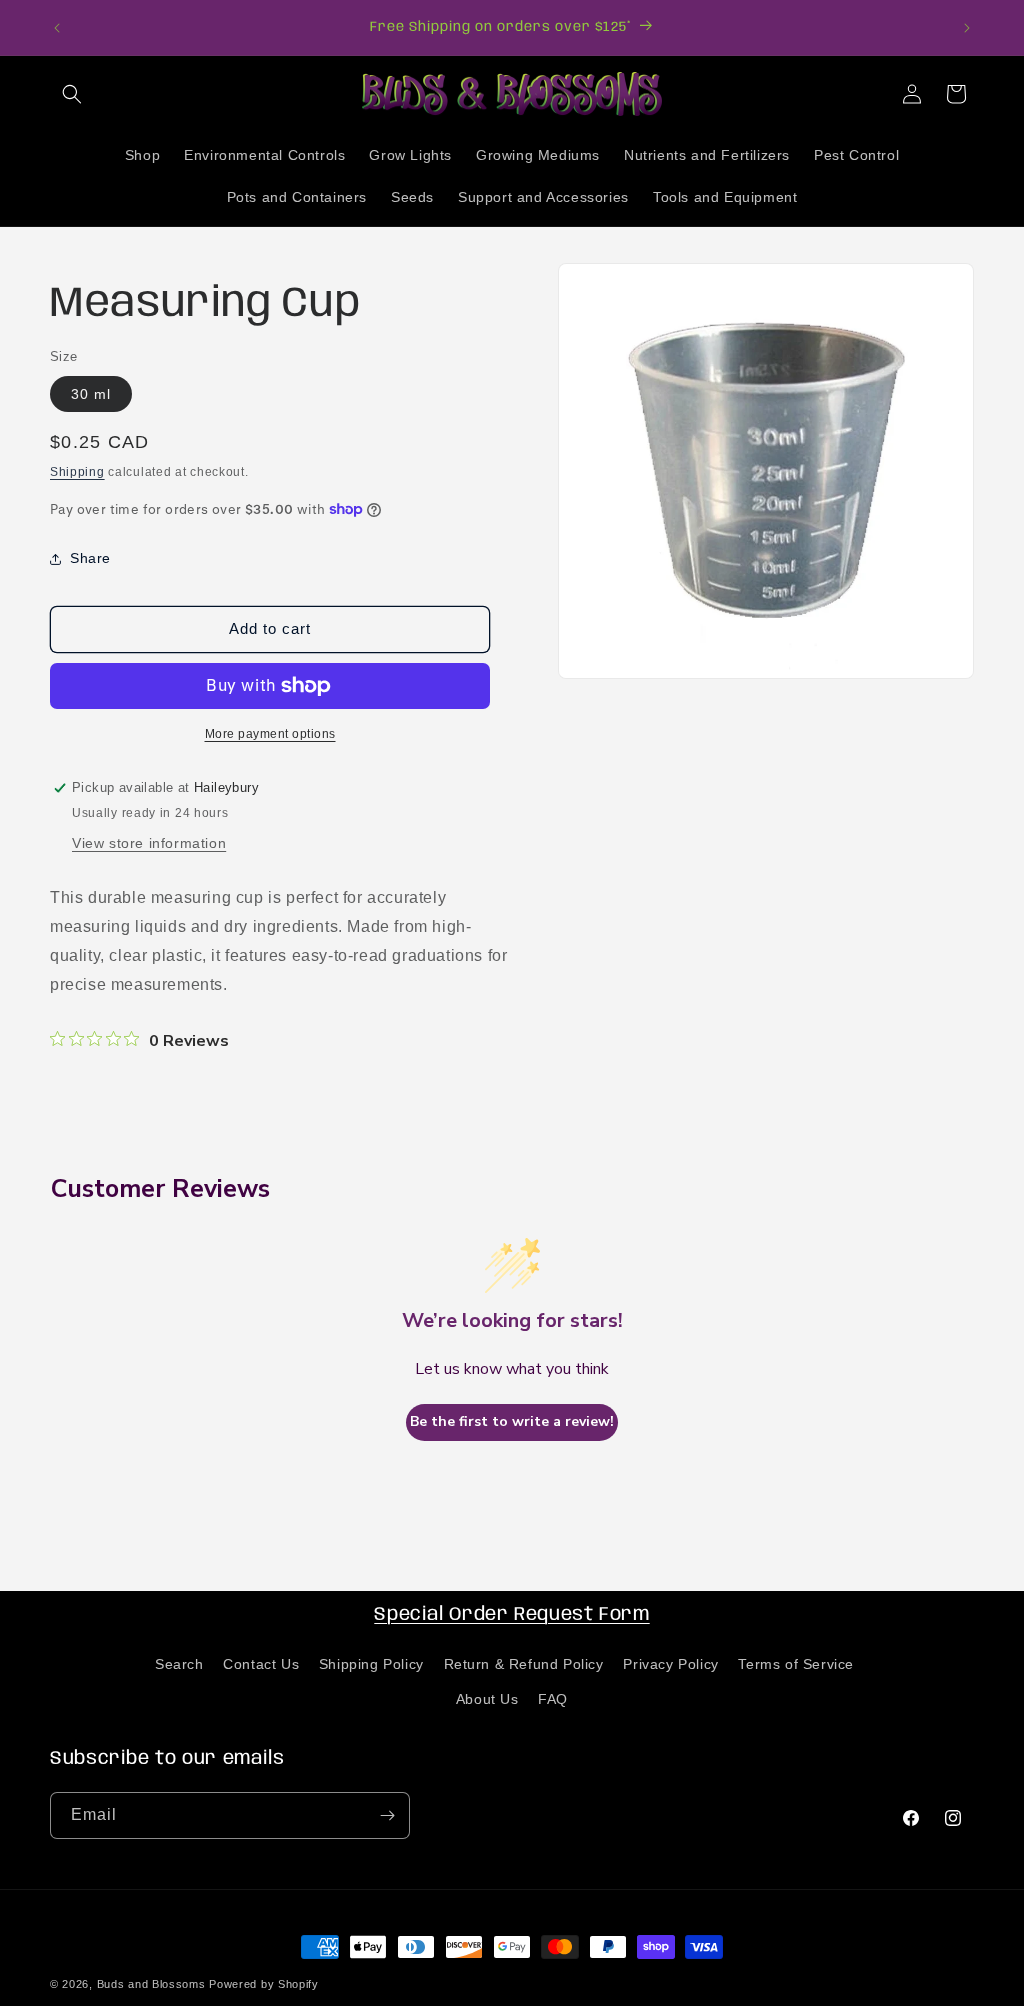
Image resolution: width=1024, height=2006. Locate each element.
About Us (487, 1699)
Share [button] (90, 558)
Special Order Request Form (511, 1615)
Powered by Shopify (264, 1984)
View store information (149, 843)
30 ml (91, 394)
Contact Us (261, 1664)
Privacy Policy (670, 1664)
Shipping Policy (371, 1664)
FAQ (553, 1699)
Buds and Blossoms (151, 1984)
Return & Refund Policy (524, 1664)
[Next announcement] (967, 28)
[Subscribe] (387, 1815)
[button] (72, 94)
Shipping (77, 472)
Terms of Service (796, 1664)
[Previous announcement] (57, 28)
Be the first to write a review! (512, 1421)
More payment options (270, 734)
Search (179, 1664)
